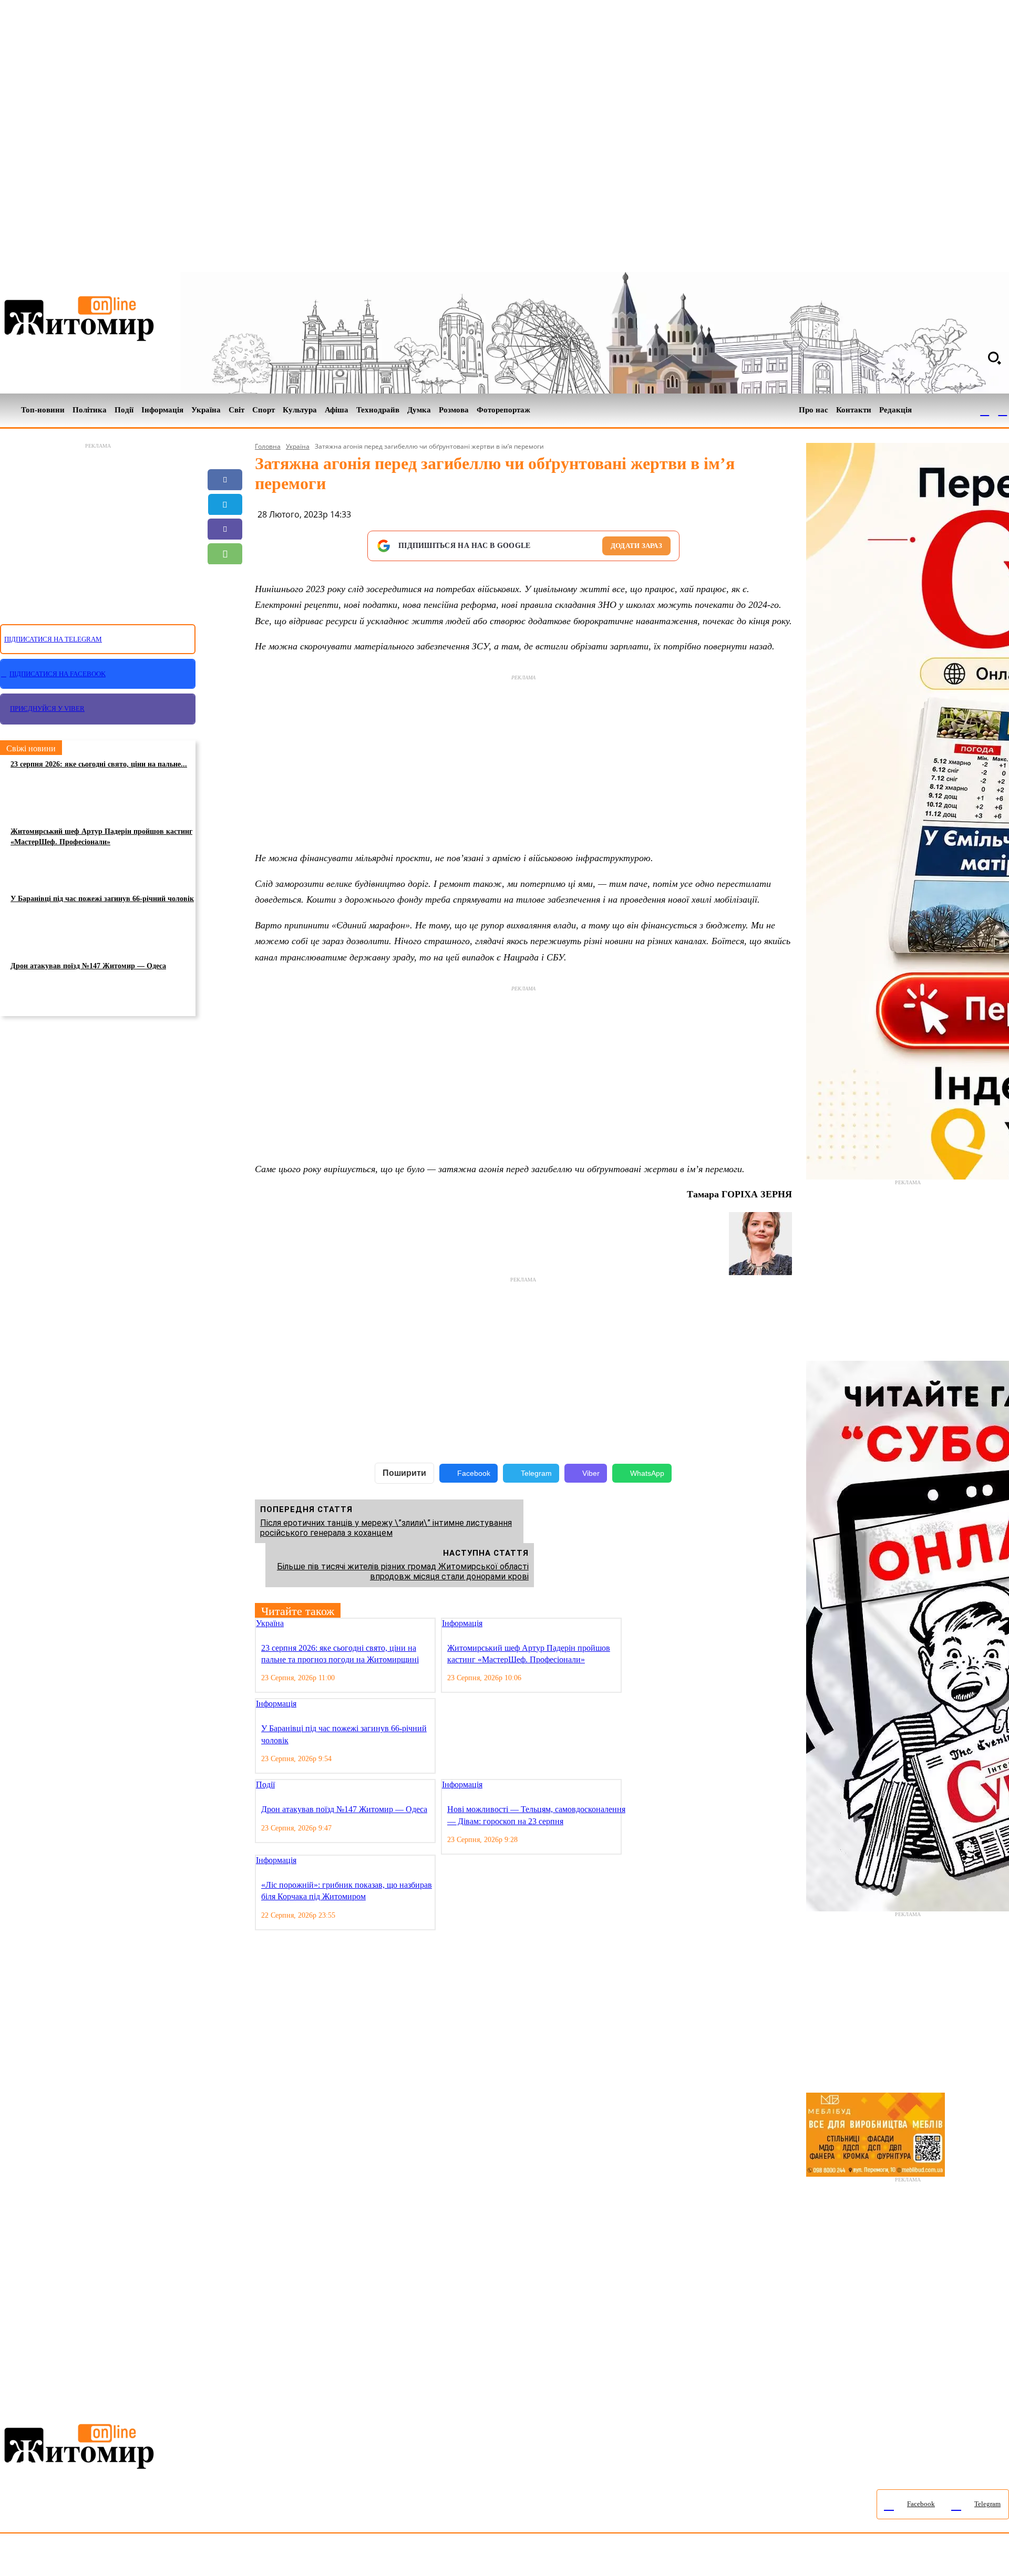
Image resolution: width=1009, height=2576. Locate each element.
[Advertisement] (98, 527)
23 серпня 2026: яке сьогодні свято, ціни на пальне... (99, 764)
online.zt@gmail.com (579, 2557)
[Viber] (225, 529)
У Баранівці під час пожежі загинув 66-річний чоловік (102, 899)
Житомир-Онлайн (86, 2557)
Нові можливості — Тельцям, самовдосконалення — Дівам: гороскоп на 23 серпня (536, 1815)
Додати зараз (636, 546)
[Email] (225, 578)
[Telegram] (1003, 410)
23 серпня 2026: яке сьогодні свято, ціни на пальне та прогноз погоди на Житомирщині (340, 1654)
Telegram (536, 1473)
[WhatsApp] (225, 554)
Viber (591, 1473)
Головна (268, 446)
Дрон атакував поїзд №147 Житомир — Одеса (88, 966)
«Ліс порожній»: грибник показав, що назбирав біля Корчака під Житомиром (347, 1891)
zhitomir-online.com (449, 2557)
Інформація (462, 1623)
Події (265, 1784)
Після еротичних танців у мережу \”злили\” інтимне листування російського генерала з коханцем (386, 1528)
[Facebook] (985, 410)
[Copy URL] (225, 603)
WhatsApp (647, 1473)
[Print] (225, 628)
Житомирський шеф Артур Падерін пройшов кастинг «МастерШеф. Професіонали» (101, 837)
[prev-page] (629, 1624)
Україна (298, 446)
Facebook (474, 1473)
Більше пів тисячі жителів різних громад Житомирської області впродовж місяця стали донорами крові (403, 1571)
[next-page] (637, 1624)
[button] (994, 358)
